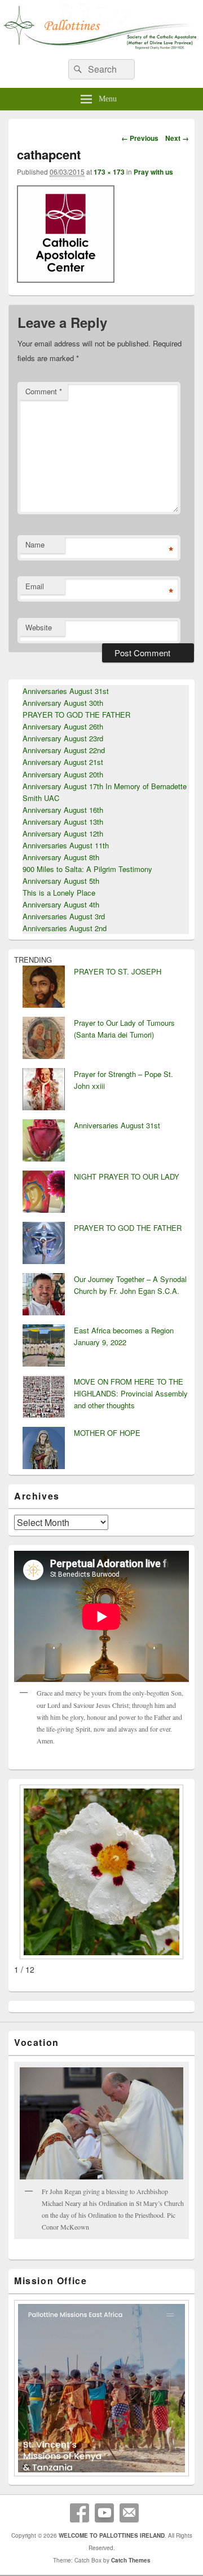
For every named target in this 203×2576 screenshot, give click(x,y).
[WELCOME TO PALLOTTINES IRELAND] (101, 47)
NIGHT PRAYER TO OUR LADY (127, 1176)
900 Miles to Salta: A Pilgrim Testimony (87, 869)
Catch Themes (131, 2560)
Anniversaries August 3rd (64, 916)
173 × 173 (109, 172)
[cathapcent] (66, 279)
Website (39, 627)
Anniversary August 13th (63, 822)
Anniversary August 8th (61, 857)
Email (35, 586)
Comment (44, 391)
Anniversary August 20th (63, 774)
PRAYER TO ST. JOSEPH (118, 971)
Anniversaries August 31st (66, 691)
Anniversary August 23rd (63, 738)
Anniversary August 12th (63, 833)
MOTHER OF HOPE (107, 1433)
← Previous (140, 138)
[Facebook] (80, 2513)
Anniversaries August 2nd (65, 928)
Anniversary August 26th (63, 726)
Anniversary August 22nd (64, 750)
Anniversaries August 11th (66, 845)
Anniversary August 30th (63, 703)
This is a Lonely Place (59, 893)
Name (35, 544)
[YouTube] (104, 2513)
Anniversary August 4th (61, 904)
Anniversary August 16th (63, 810)
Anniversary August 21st (63, 762)
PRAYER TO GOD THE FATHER (76, 715)
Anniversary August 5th (61, 881)
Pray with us (153, 172)
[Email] (129, 2513)
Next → (177, 138)
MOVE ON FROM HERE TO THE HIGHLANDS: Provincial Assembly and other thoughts (131, 1393)
